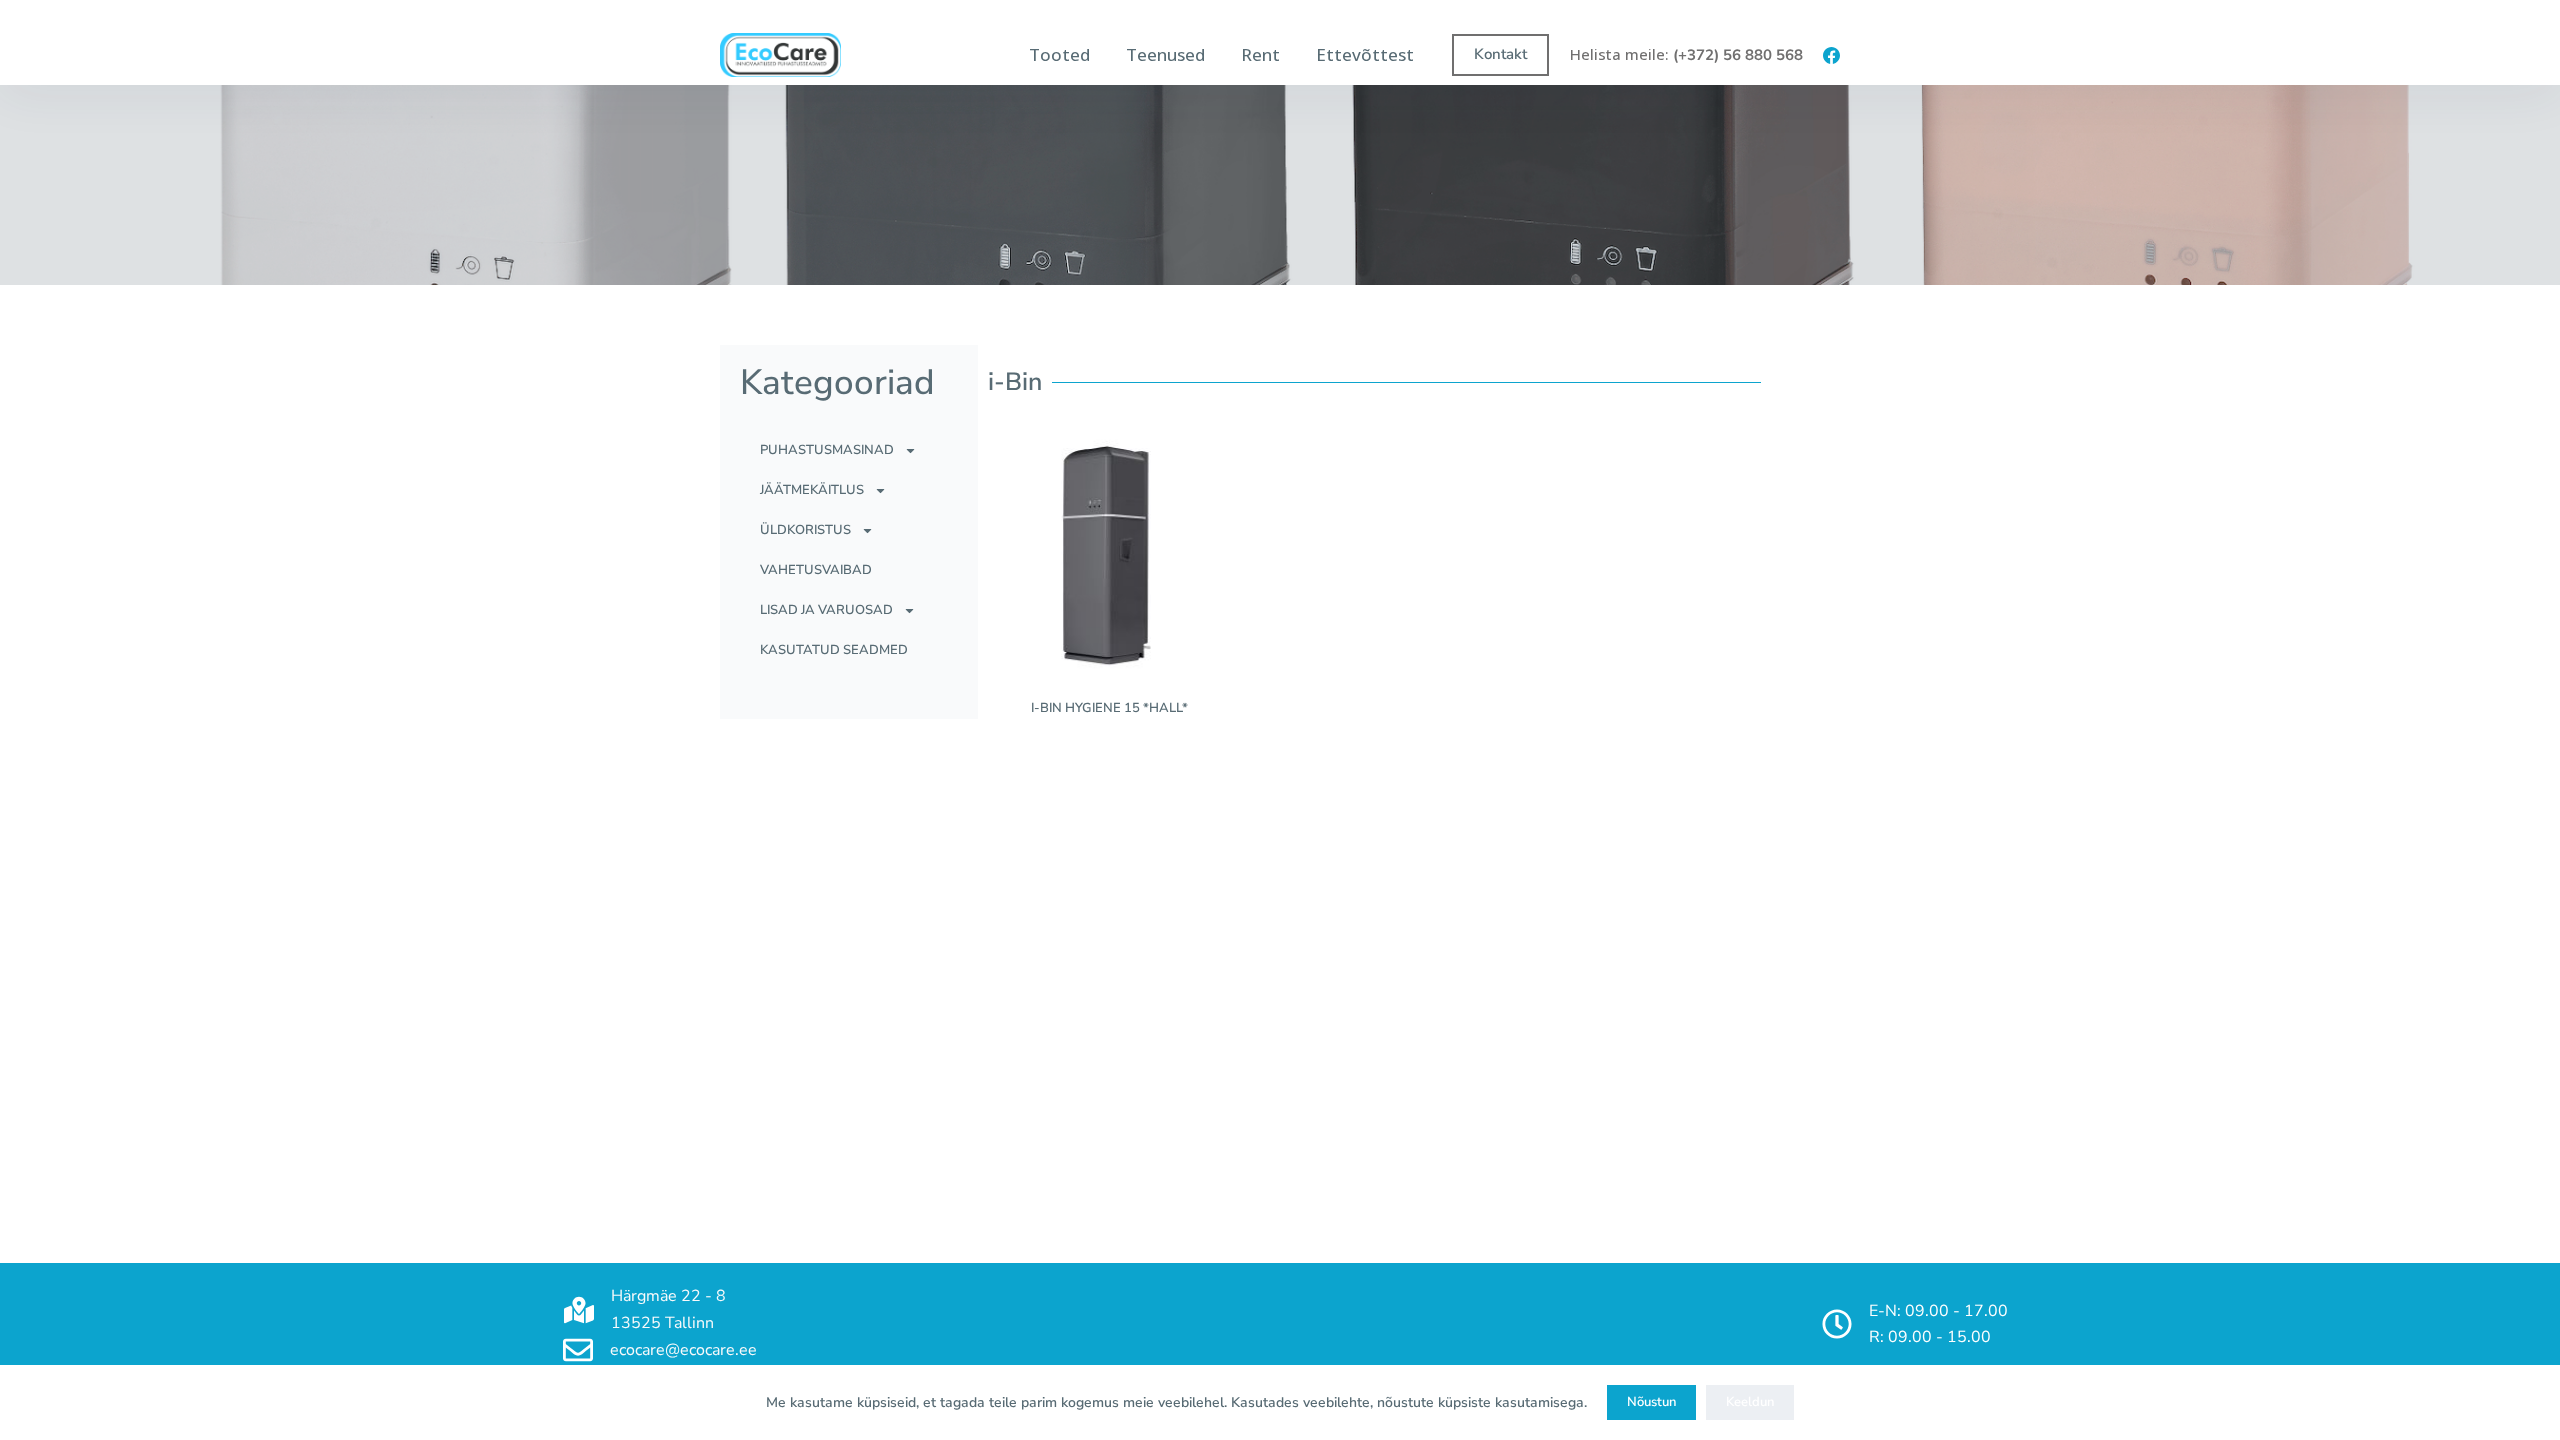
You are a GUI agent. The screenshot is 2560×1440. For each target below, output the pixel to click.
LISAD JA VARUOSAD (826, 610)
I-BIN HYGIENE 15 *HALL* (1109, 708)
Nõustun (1651, 1402)
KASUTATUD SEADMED (834, 650)
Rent (1260, 54)
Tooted (1059, 54)
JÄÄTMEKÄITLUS (812, 490)
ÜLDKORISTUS (805, 530)
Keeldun (1750, 1402)
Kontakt (1500, 54)
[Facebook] (1831, 55)
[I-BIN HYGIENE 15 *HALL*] (1110, 552)
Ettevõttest (1365, 54)
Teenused (1165, 54)
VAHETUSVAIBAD (816, 570)
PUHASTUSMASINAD (827, 450)
